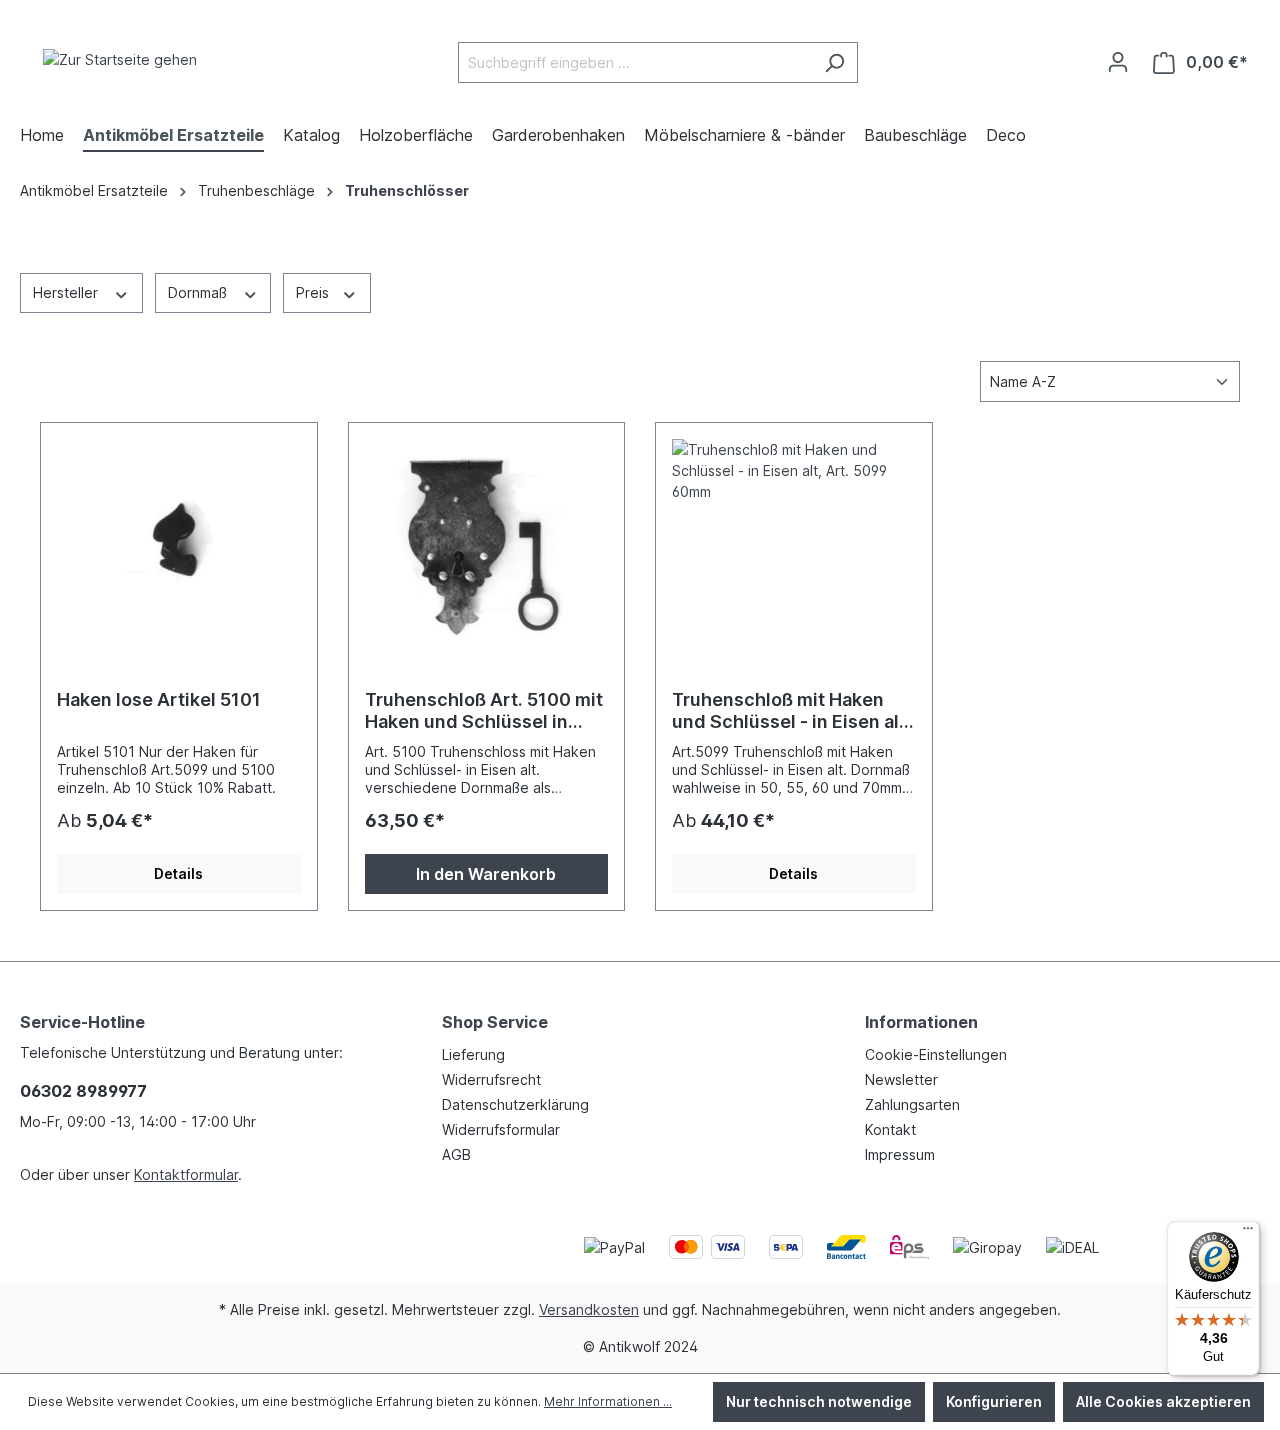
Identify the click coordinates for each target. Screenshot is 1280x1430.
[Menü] (1248, 1233)
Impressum (900, 1154)
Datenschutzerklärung (515, 1104)
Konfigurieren (994, 1401)
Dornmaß (199, 292)
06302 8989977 (83, 1091)
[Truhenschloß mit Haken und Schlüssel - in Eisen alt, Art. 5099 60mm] (794, 539)
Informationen (921, 1022)
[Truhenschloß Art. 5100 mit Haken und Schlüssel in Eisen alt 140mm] (487, 539)
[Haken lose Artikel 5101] (179, 539)
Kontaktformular (186, 1174)
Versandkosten (589, 1309)
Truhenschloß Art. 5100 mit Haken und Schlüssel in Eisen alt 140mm (484, 711)
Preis (314, 292)
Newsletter (901, 1079)
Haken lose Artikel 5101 (159, 699)
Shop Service (495, 1022)
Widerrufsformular (501, 1129)
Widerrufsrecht (491, 1079)
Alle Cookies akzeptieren (1163, 1401)
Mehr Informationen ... (608, 1401)
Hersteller (67, 292)
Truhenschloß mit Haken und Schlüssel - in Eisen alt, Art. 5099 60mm (791, 711)
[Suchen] (834, 62)
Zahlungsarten (912, 1104)
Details (178, 873)
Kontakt (890, 1129)
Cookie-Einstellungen (936, 1054)
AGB (456, 1154)
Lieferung (473, 1054)
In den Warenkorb (486, 874)
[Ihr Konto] (1118, 62)
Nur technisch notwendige (819, 1401)
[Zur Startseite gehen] (120, 58)
